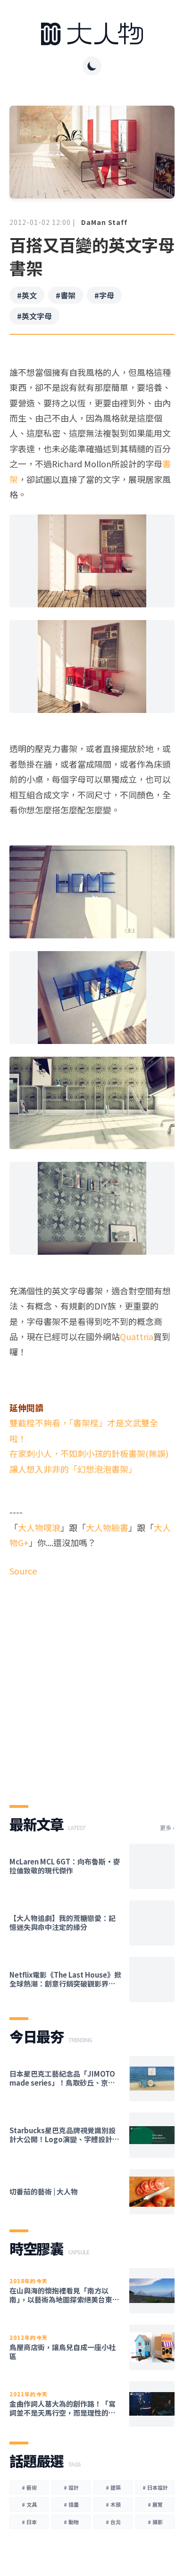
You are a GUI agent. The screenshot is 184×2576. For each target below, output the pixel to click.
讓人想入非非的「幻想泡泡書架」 (73, 1469)
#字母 (104, 295)
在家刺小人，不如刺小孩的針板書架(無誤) (89, 1453)
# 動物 (71, 2522)
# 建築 (113, 2487)
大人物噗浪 (39, 1527)
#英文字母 (34, 316)
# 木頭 (113, 2504)
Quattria (137, 1336)
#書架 (66, 295)
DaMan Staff (104, 222)
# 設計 (71, 2487)
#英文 (27, 295)
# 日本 (29, 2522)
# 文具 (29, 2504)
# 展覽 (155, 2504)
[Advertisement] (92, 1683)
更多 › (167, 1828)
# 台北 (113, 2522)
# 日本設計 (155, 2487)
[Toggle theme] (92, 66)
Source (23, 1571)
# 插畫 (71, 2504)
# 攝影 (155, 2522)
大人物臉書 (107, 1527)
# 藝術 (29, 2487)
